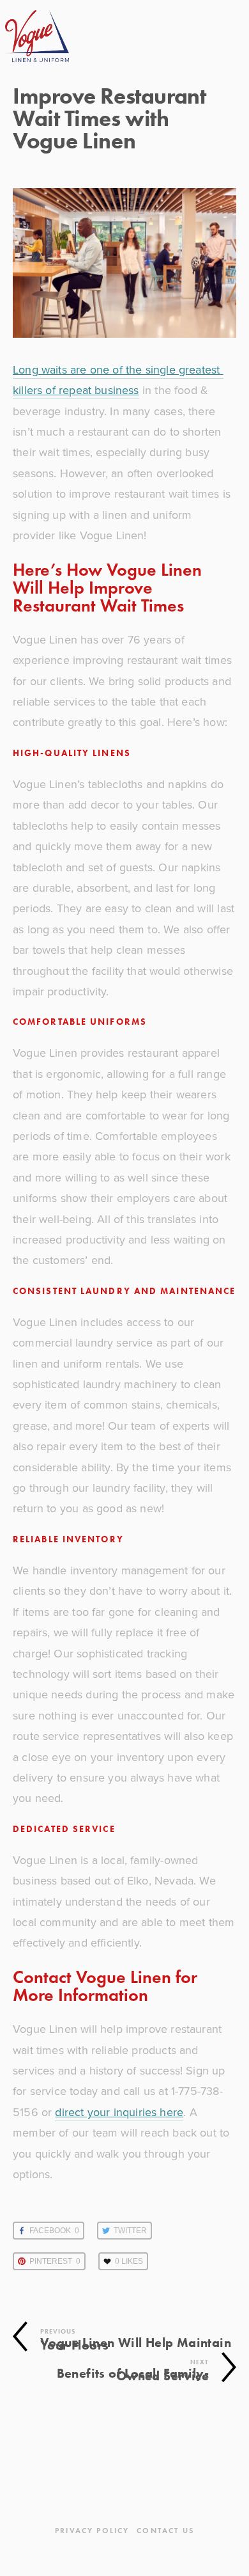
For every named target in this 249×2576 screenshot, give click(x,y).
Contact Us (165, 2530)
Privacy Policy (92, 2530)
